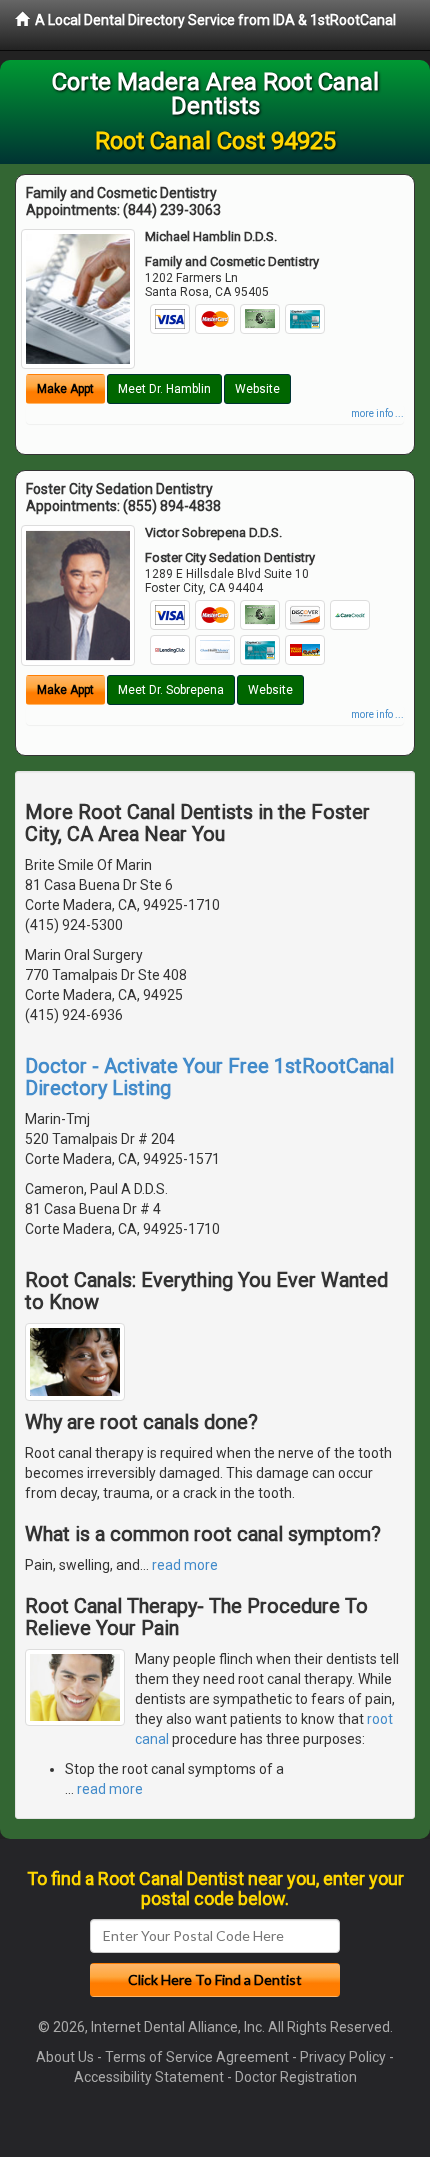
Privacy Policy (343, 2057)
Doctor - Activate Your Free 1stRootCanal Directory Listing (209, 1077)
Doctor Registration (296, 2077)
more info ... (377, 413)
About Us (65, 2057)
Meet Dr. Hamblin (164, 389)
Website (257, 389)
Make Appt (65, 389)
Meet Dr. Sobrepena (171, 690)
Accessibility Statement (149, 2077)
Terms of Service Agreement (197, 2057)
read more (185, 1565)
